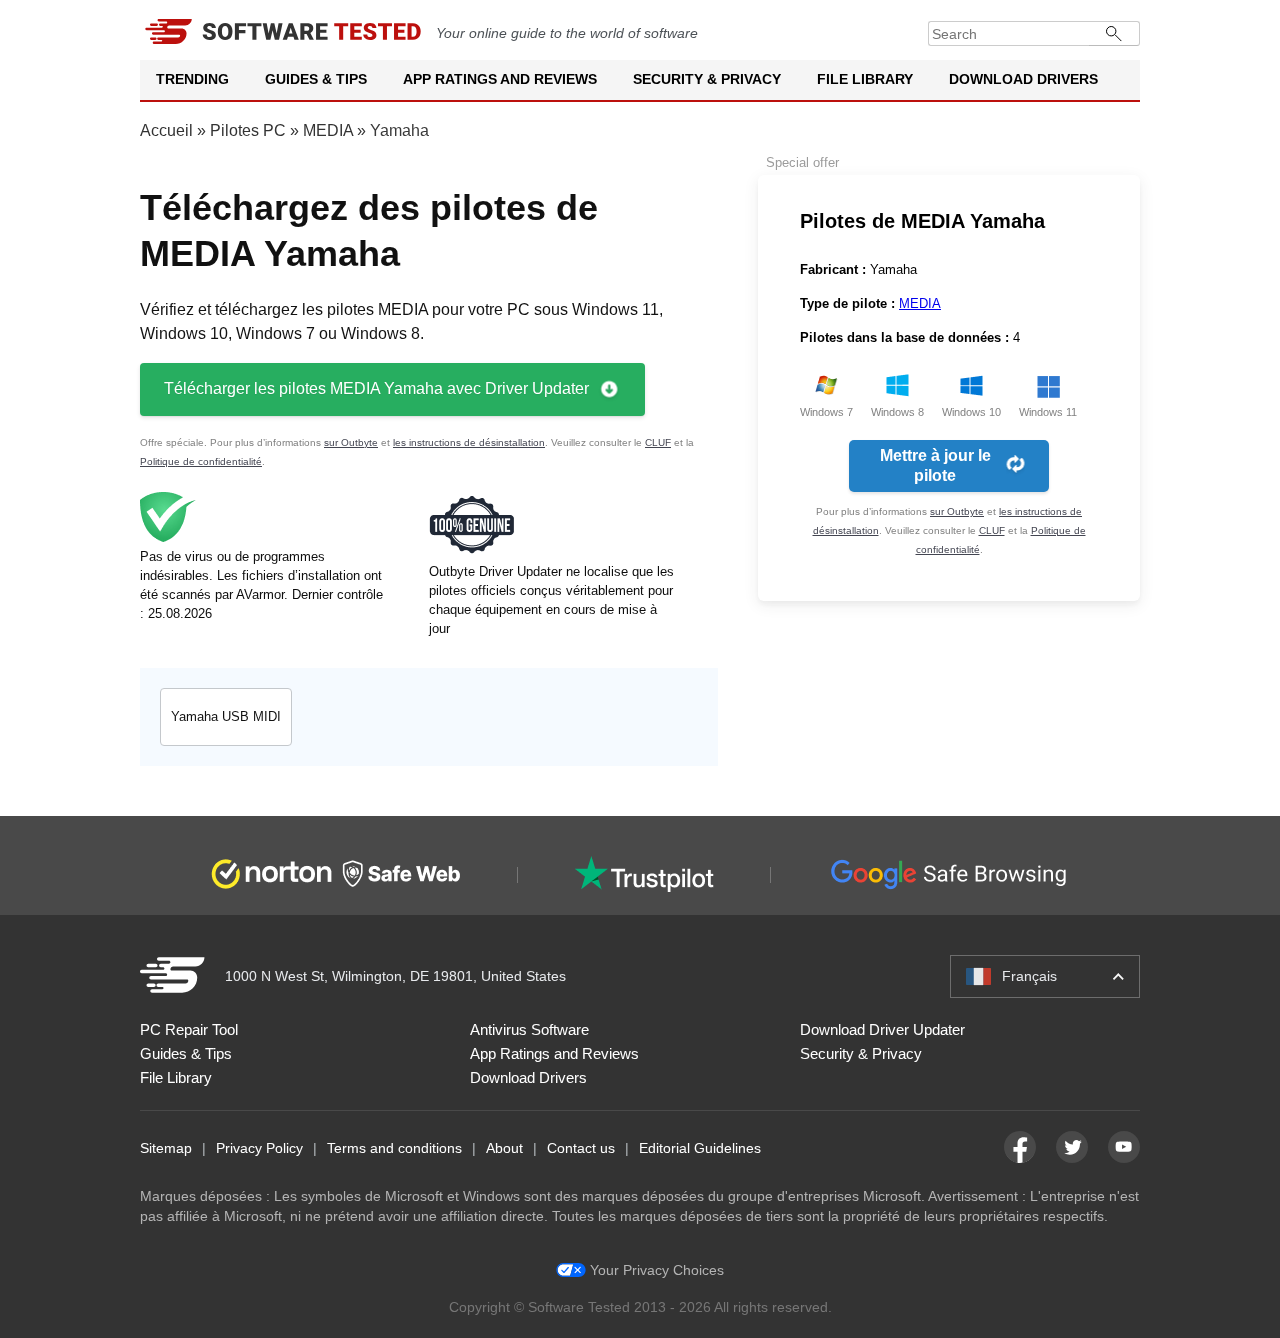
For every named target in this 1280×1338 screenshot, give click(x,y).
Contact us (581, 1148)
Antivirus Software (529, 1029)
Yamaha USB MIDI (226, 716)
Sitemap (166, 1148)
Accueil (166, 130)
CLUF (658, 442)
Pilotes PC (248, 130)
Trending (192, 79)
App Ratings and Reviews (500, 79)
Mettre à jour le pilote (935, 465)
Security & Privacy (707, 79)
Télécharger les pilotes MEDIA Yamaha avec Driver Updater (376, 388)
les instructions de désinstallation (469, 442)
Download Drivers (1023, 79)
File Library (865, 79)
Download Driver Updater (882, 1029)
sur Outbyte (351, 442)
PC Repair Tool (189, 1029)
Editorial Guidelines (700, 1148)
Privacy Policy (259, 1148)
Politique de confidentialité (201, 461)
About (504, 1148)
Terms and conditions (394, 1148)
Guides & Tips (316, 79)
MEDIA (328, 130)
